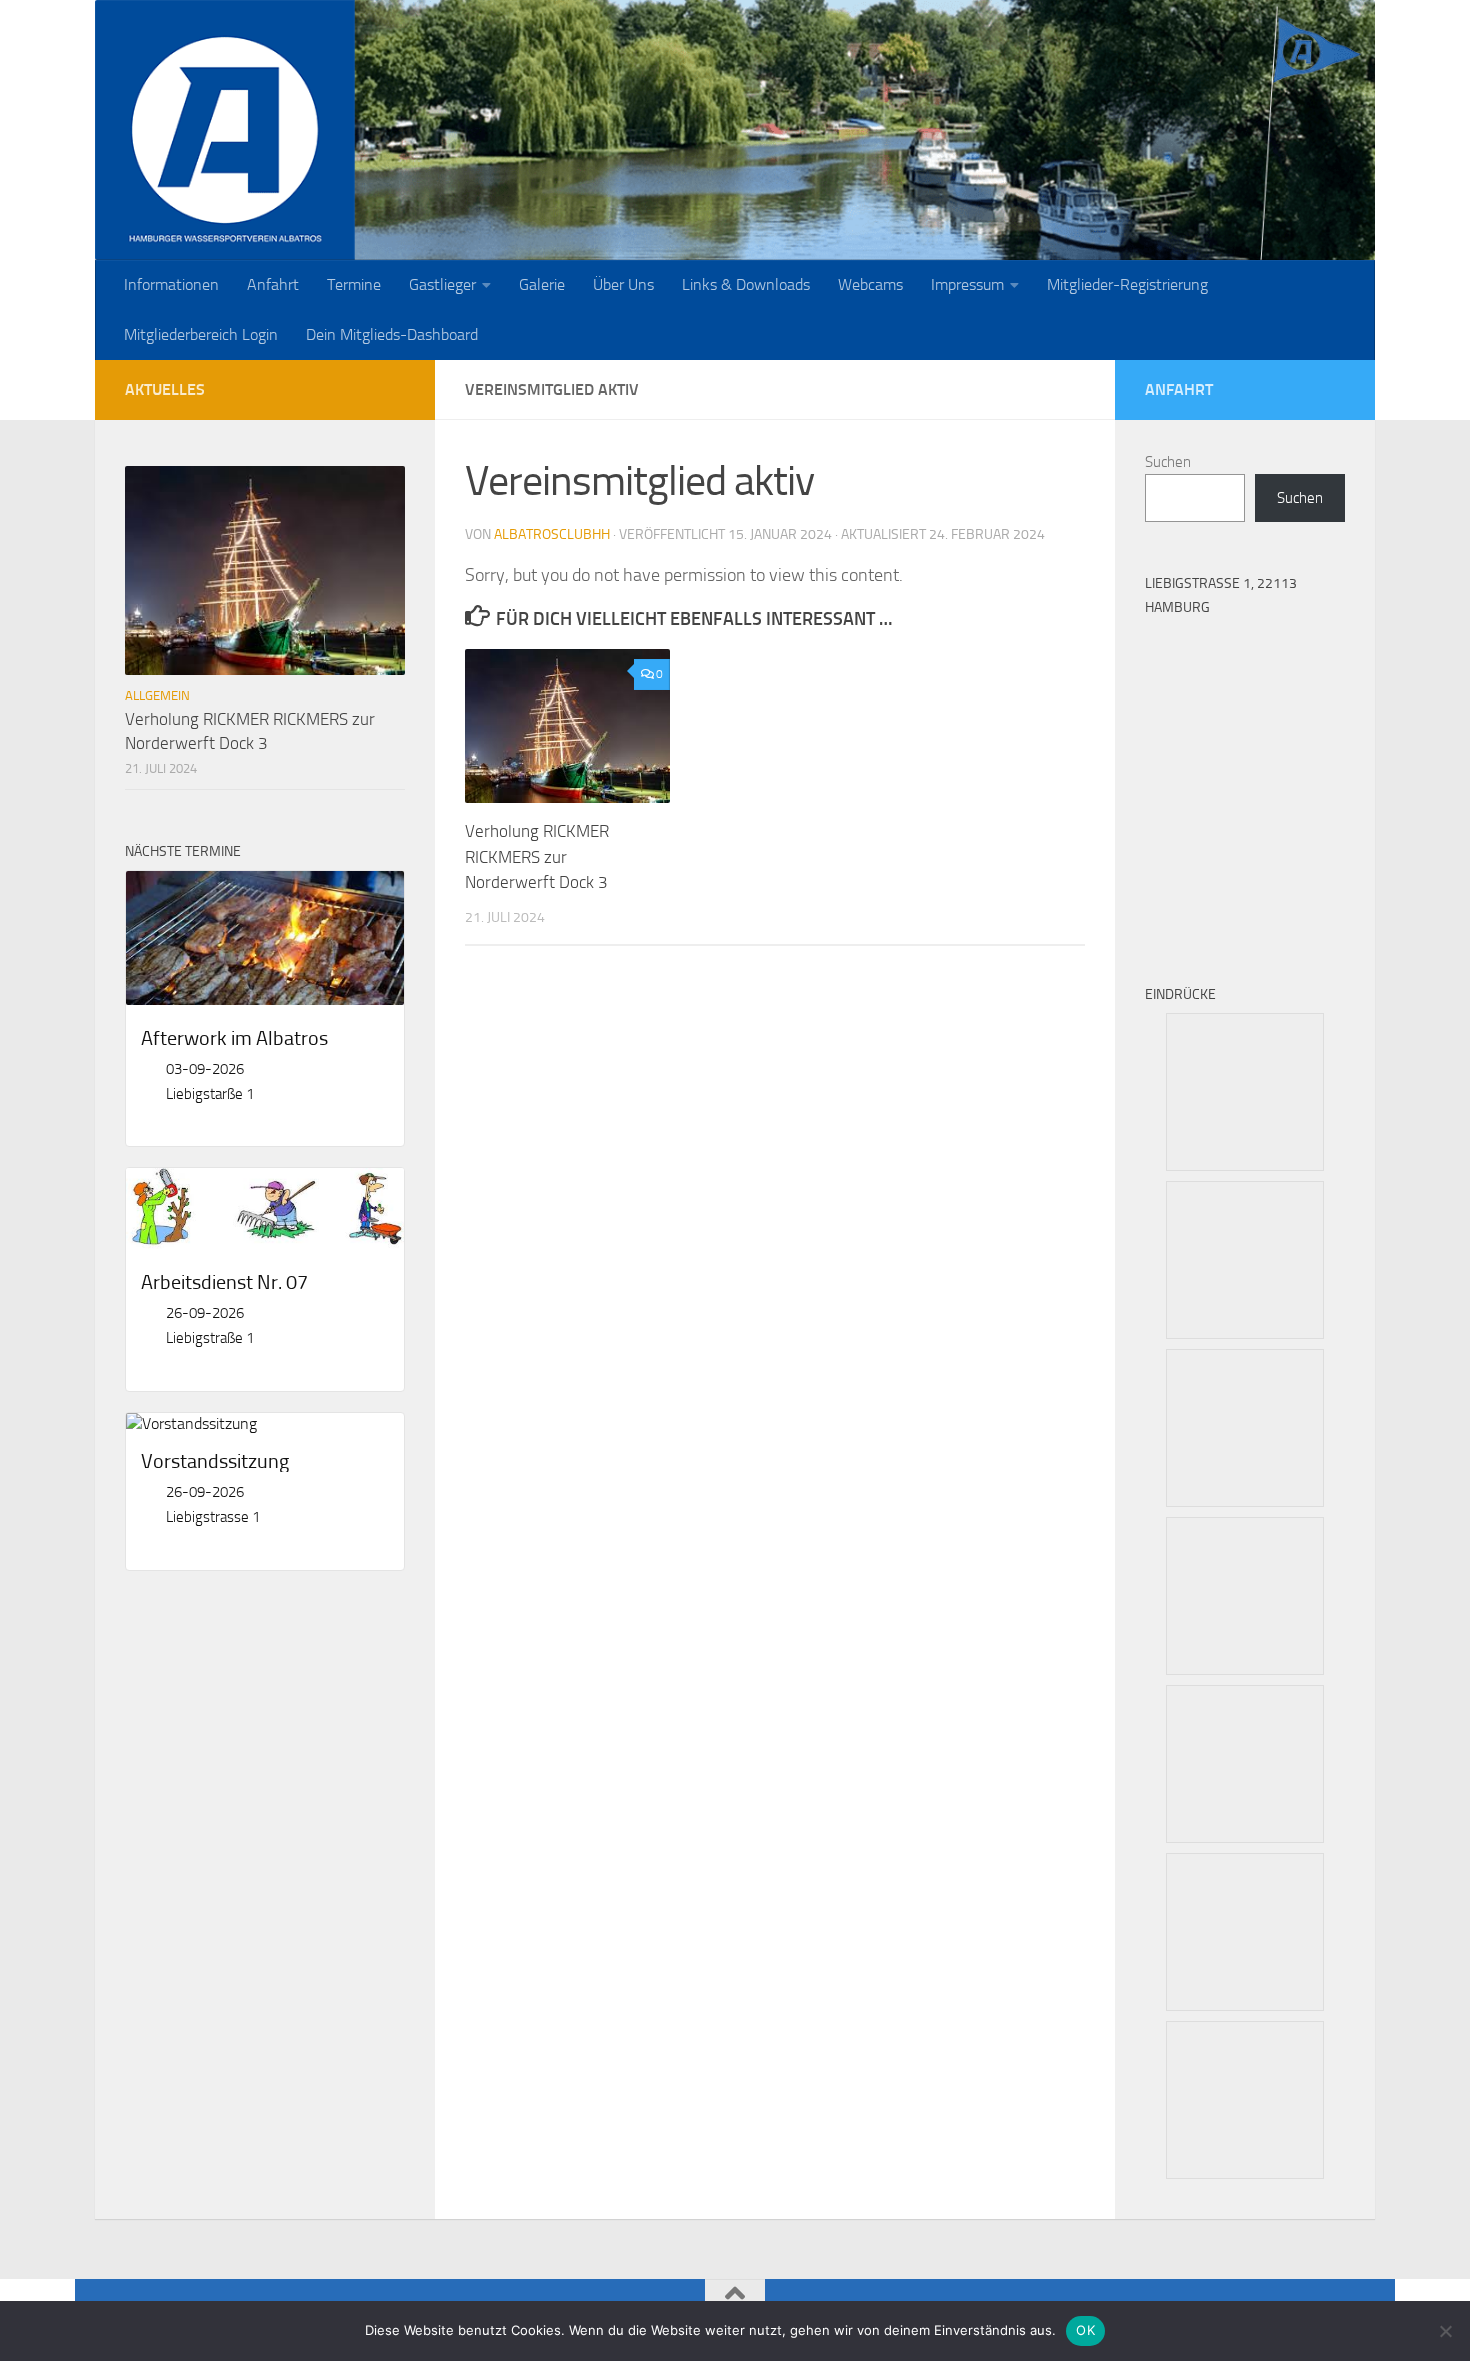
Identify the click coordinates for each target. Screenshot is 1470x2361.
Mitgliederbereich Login (201, 334)
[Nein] (1445, 2331)
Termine (354, 284)
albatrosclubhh (552, 534)
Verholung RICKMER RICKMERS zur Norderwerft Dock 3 (537, 856)
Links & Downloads (746, 284)
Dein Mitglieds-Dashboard (392, 334)
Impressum (967, 284)
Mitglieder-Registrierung (1127, 284)
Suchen (1168, 462)
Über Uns (623, 284)
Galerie (542, 284)
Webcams (870, 284)
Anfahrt (273, 284)
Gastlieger (442, 284)
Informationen (171, 284)
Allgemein (157, 695)
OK (1085, 2330)
